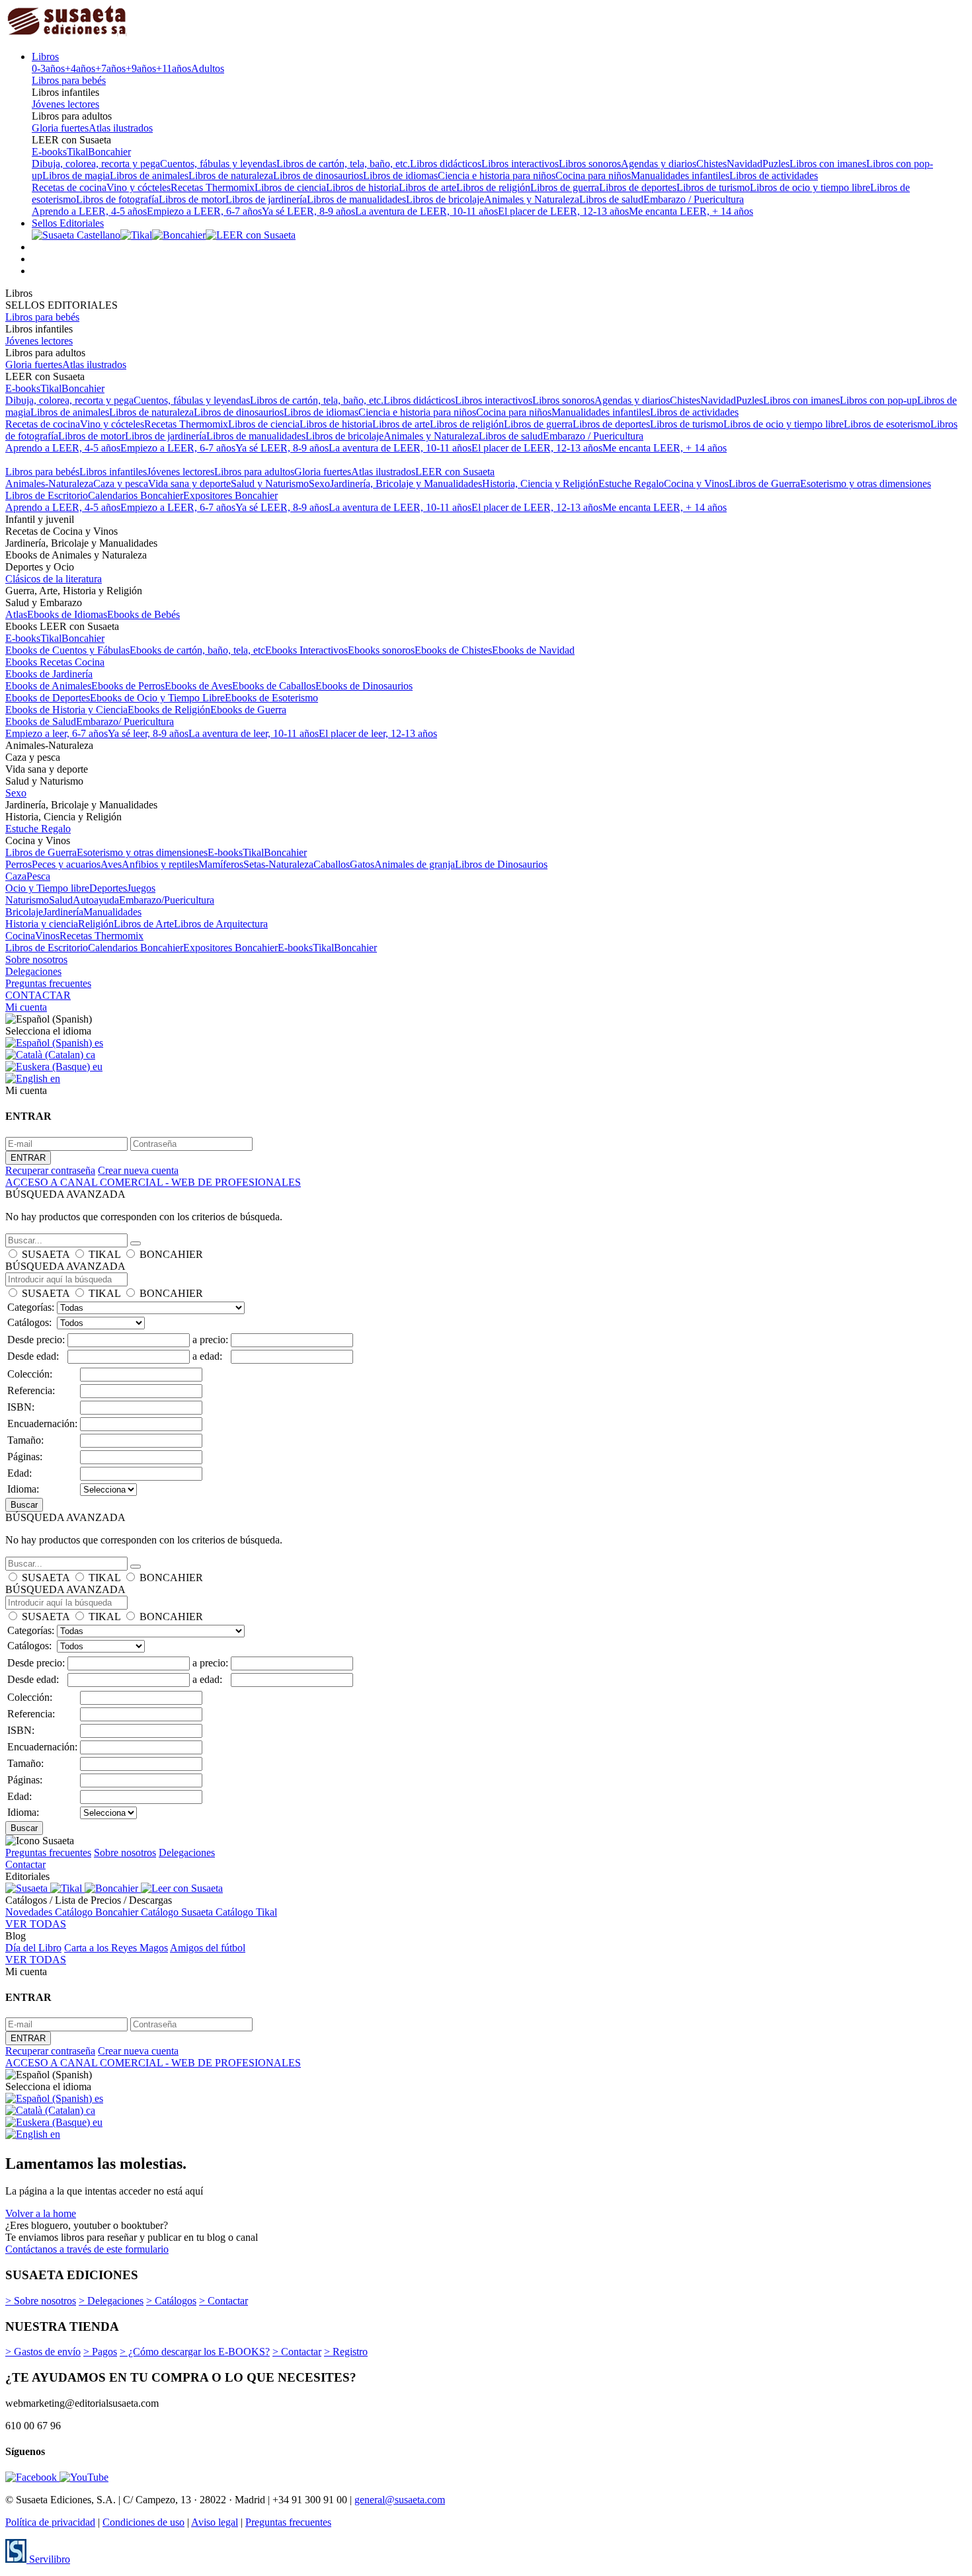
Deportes (108, 888)
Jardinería (63, 912)
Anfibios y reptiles (160, 864)
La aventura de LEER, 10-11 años (426, 211)
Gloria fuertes (60, 128)
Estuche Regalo (631, 484)
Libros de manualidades (356, 199)
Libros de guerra (565, 187)
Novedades (30, 1912)
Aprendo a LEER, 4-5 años (89, 211)
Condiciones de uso (143, 2522)
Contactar (25, 1864)
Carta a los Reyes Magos (116, 1948)
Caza (16, 876)
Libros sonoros (590, 164)
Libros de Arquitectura (221, 924)
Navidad (745, 164)
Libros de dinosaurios (318, 176)
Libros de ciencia (290, 187)
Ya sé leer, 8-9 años (148, 733)
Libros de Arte (144, 924)
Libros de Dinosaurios (501, 864)
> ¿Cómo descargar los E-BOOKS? (195, 2352)
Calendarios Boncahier (136, 495)
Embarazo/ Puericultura (125, 722)
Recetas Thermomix (213, 187)
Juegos (141, 888)
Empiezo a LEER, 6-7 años (204, 211)
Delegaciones (33, 971)
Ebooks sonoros (381, 650)
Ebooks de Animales (48, 686)
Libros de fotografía (117, 199)
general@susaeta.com (400, 2500)
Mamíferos (221, 864)
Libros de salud (611, 199)
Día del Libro (33, 1948)
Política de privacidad (50, 2522)
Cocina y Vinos (696, 484)
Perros (19, 864)
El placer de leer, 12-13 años (378, 733)
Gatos (362, 864)
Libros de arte (427, 187)
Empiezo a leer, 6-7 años (57, 733)
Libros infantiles (113, 472)
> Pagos (100, 2352)
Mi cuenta (26, 1007)
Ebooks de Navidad (533, 650)
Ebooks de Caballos (274, 686)
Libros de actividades (774, 176)
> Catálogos (171, 2301)
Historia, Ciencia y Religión (540, 484)
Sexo (319, 484)
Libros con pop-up (878, 400)
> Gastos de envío (43, 2352)
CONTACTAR (38, 995)
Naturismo (27, 900)
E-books (49, 152)
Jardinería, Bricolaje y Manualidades (406, 484)
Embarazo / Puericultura (694, 199)
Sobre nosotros (36, 959)
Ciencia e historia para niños (497, 176)
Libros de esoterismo (887, 424)
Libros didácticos (446, 164)
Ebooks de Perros (128, 686)
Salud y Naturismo (270, 484)
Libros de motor (192, 199)
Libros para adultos (254, 472)
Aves (111, 864)
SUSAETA (46, 1254)
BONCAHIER (171, 1254)
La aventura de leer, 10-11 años (254, 733)
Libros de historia (362, 187)
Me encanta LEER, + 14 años (691, 211)
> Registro (346, 2352)
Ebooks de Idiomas (67, 614)
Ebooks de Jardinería (49, 674)
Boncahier (109, 152)
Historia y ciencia (42, 924)
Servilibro (48, 2559)
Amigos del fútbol (208, 1948)
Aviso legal (215, 2522)
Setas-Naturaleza (278, 864)
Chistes (711, 164)
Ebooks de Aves (198, 686)
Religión (96, 924)
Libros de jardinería (266, 199)
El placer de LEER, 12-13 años (563, 211)
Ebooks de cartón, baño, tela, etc (197, 650)
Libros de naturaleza (231, 176)
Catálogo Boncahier (98, 1912)
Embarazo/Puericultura (167, 900)
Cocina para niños (593, 176)
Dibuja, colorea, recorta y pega (96, 164)
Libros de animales (149, 176)
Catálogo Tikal (246, 1912)
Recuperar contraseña (50, 1170)
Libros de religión (493, 187)
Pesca (38, 876)
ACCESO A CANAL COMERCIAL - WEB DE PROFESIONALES (153, 1182)
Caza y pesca (121, 484)
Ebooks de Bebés (143, 614)
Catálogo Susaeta (178, 1912)
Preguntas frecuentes (48, 983)
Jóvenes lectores (65, 104)
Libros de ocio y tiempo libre (810, 187)
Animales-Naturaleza (49, 484)
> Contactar (223, 2301)
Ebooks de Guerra (248, 710)
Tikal (77, 152)
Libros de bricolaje (445, 199)
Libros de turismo (713, 187)
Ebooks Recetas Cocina (55, 662)
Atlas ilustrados (121, 128)
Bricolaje (24, 912)
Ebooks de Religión (169, 710)
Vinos (47, 936)
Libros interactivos (520, 164)
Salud (61, 900)
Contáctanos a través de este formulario (87, 2249)
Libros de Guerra (764, 484)
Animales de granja (415, 864)
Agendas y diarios (659, 164)
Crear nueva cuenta (138, 1170)
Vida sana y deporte (189, 484)
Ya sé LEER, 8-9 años (308, 211)
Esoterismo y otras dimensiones (866, 484)
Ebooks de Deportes (48, 698)
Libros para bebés (69, 80)
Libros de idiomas (400, 176)
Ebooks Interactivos (306, 650)
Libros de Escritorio (47, 495)
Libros (45, 57)
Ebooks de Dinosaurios (364, 686)
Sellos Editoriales (68, 223)
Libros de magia (76, 176)
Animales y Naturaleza (532, 199)
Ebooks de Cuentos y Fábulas (67, 650)
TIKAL (104, 1254)
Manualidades (112, 912)
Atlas (16, 614)
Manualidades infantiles (680, 176)
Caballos (332, 864)
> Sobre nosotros (41, 2301)
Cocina (20, 936)
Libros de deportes (638, 187)
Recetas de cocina (69, 187)
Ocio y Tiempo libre (47, 888)
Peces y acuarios (66, 864)
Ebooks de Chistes (453, 650)
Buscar (24, 1505)
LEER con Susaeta (455, 472)
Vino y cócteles (139, 187)
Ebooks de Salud (41, 722)
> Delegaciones (111, 2301)
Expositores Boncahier (230, 495)
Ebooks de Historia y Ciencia (66, 710)
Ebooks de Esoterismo (271, 698)
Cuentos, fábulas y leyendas (218, 164)
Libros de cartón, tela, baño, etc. (343, 164)
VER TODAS (36, 1924)
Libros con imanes (828, 164)
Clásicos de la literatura (54, 579)
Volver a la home (41, 2213)
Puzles (776, 164)
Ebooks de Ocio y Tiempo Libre (157, 698)
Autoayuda (96, 900)
